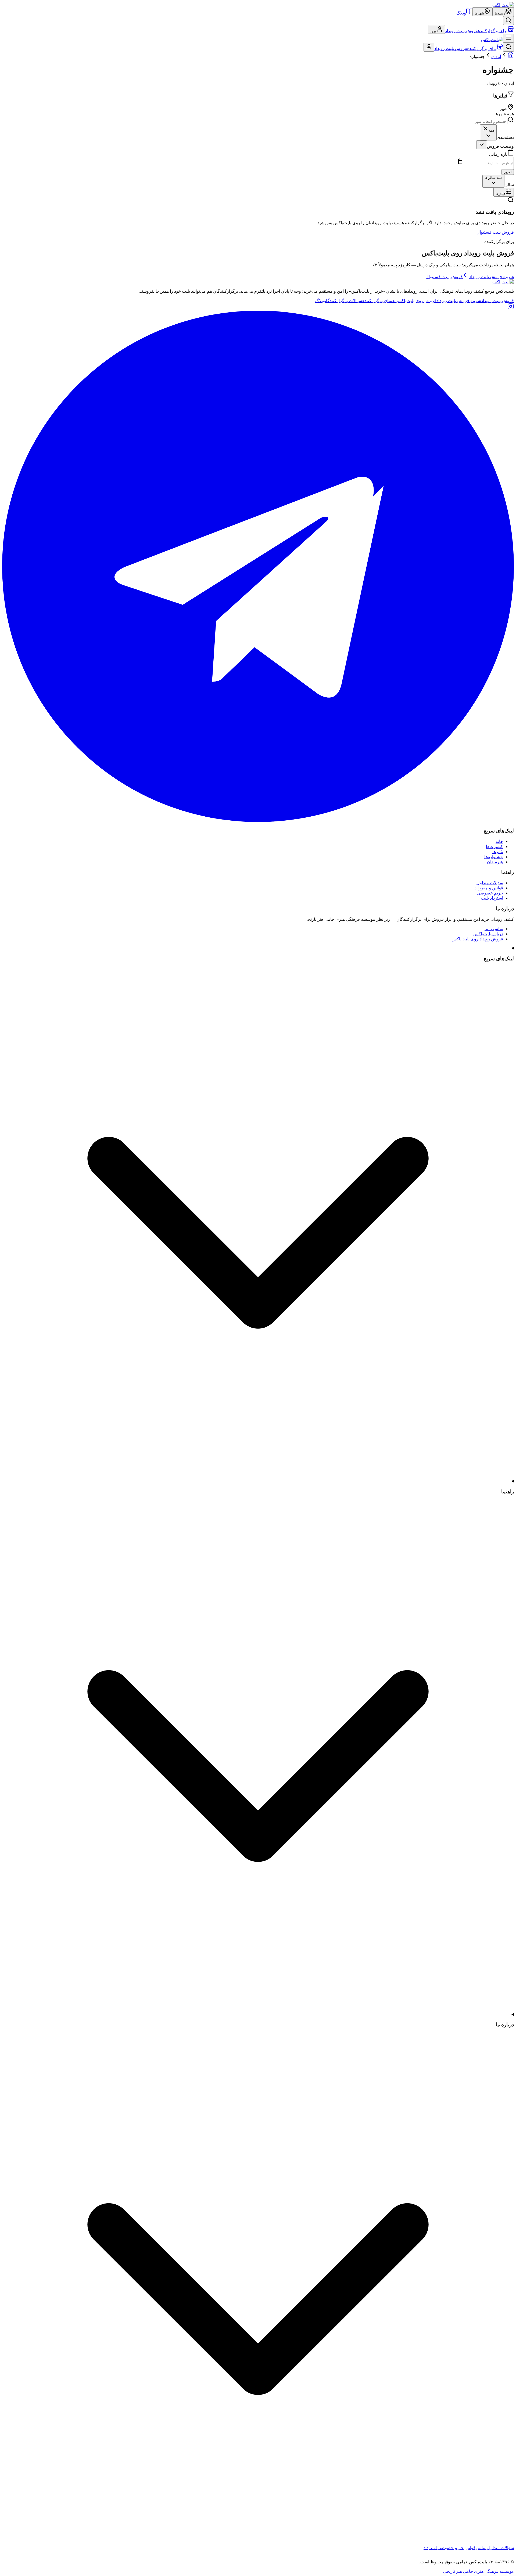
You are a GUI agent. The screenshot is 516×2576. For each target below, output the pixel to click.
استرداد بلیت (492, 898)
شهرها (479, 13)
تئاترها (498, 852)
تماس (481, 2548)
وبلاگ (461, 13)
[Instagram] (511, 308)
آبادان (496, 57)
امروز (508, 172)
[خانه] (511, 57)
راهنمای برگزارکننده (380, 301)
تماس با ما (494, 929)
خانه (499, 841)
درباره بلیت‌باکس (488, 934)
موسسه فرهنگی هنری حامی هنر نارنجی (479, 2571)
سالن (509, 185)
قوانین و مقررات (488, 888)
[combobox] (488, 132)
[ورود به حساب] (429, 47)
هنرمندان (495, 862)
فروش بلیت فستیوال (495, 232)
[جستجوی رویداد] (508, 21)
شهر (504, 109)
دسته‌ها (500, 13)
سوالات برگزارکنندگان (344, 301)
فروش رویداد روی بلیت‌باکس (477, 939)
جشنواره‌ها (494, 857)
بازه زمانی (498, 154)
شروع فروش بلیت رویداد (492, 277)
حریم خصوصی (490, 893)
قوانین (470, 2548)
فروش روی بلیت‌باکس (417, 301)
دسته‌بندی (505, 137)
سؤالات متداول (490, 883)
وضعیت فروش (500, 146)
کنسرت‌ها (494, 847)
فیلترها (500, 194)
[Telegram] (258, 820)
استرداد (430, 2548)
